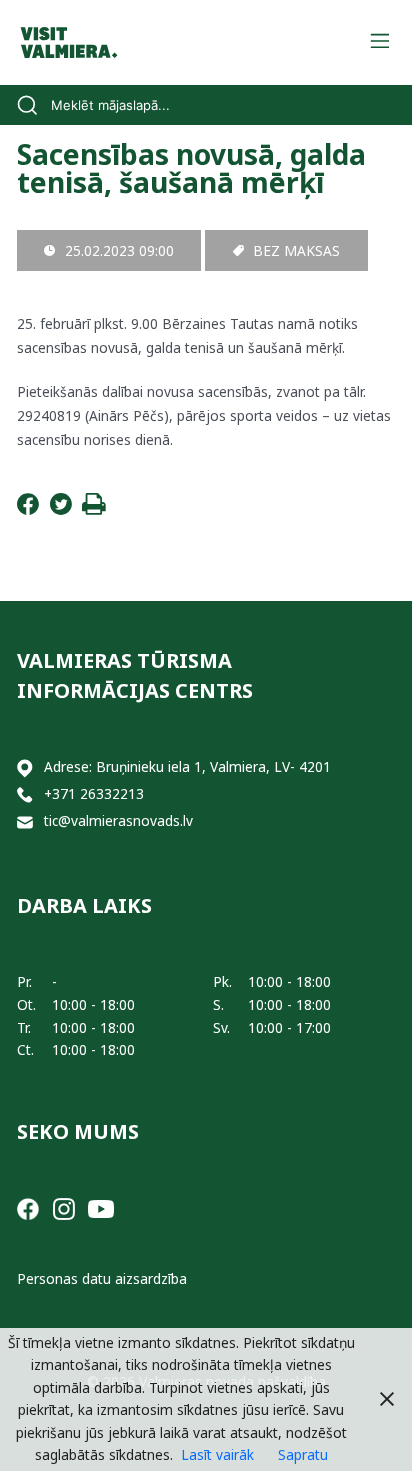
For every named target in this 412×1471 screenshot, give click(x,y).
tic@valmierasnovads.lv (118, 820)
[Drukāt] (94, 509)
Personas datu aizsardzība (102, 1278)
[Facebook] (28, 509)
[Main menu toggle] (379, 42)
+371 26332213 (94, 793)
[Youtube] (101, 1207)
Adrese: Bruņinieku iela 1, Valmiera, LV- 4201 (187, 766)
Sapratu (303, 1454)
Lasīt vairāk (217, 1454)
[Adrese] (25, 767)
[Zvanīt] (25, 794)
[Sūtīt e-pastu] (25, 821)
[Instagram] (64, 1207)
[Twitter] (61, 509)
